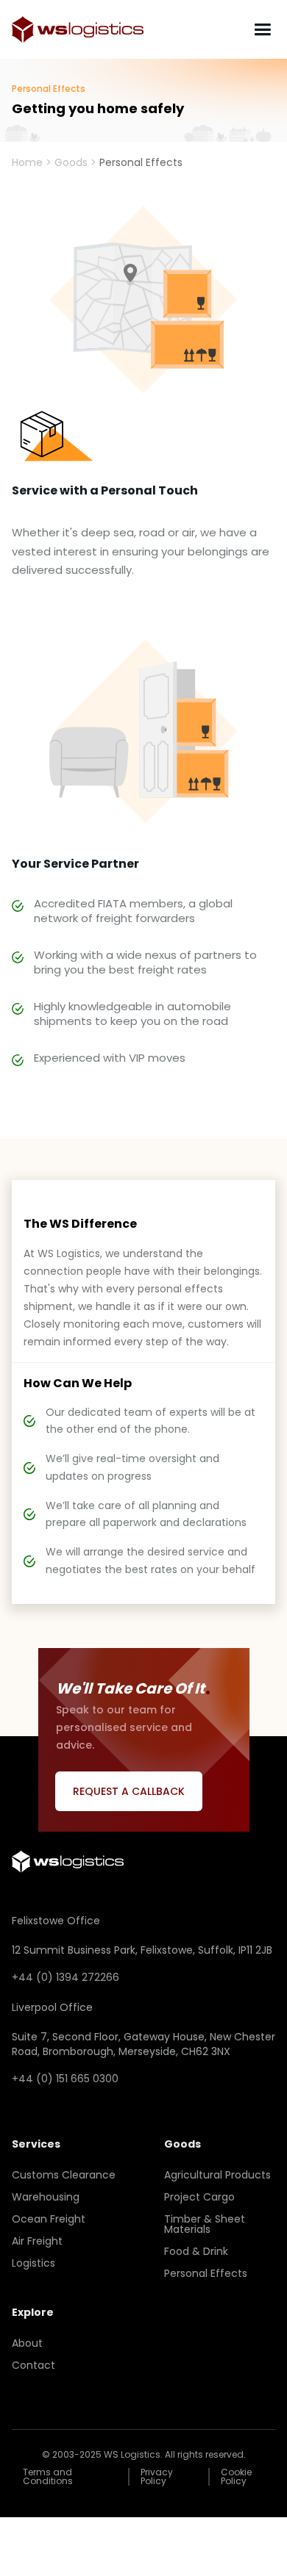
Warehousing (46, 2197)
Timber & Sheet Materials (205, 2224)
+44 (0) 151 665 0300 (65, 2079)
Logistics (33, 2263)
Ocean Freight (49, 2219)
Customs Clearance (64, 2175)
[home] (78, 29)
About (27, 2343)
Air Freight (37, 2241)
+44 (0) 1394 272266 (65, 1977)
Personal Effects (206, 2273)
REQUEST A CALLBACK (129, 1791)
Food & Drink (196, 2251)
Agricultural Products (217, 2175)
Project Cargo (199, 2197)
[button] (262, 30)
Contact (33, 2365)
